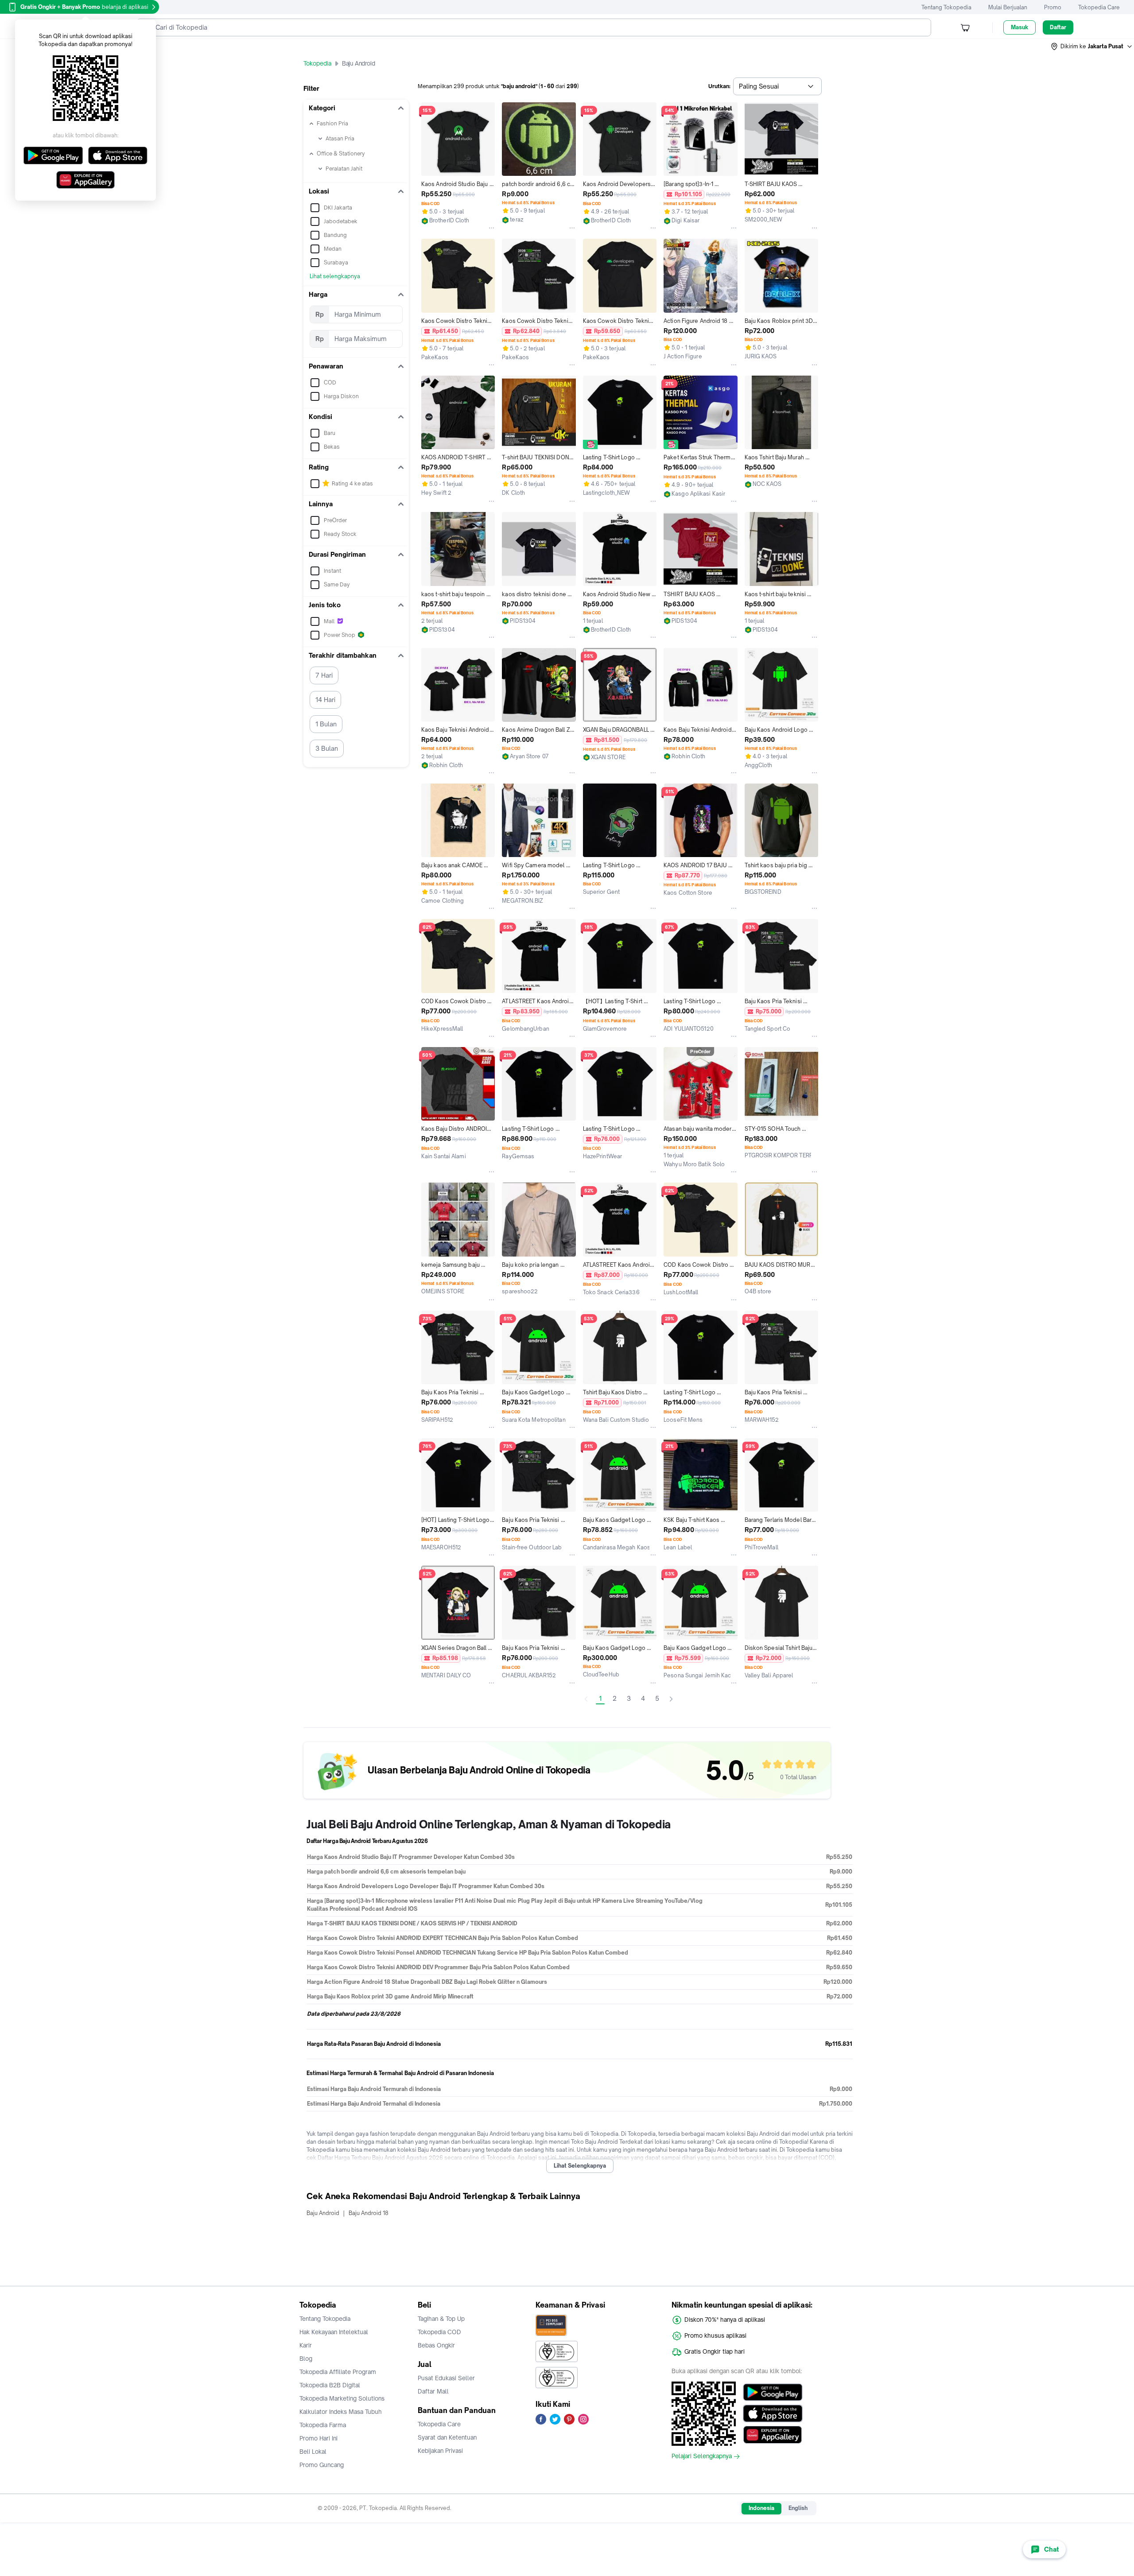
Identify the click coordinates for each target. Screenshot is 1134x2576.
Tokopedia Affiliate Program (338, 2372)
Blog (306, 2359)
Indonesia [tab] (761, 2508)
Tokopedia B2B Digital (330, 2385)
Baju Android (323, 2213)
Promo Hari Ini (318, 2438)
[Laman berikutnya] (671, 1699)
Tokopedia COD (439, 2332)
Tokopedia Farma (323, 2425)
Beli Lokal (313, 2452)
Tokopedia (317, 63)
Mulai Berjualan (1008, 7)
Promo (1053, 7)
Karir (306, 2345)
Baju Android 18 (369, 2213)
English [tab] (798, 2508)
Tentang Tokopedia (946, 7)
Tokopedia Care (1099, 7)
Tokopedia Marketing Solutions (342, 2398)
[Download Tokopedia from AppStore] (773, 2413)
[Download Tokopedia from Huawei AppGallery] (773, 2435)
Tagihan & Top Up (441, 2319)
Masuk (1019, 27)
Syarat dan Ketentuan (447, 2437)
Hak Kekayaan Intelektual (334, 2332)
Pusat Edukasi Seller (446, 2378)
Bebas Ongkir (436, 2345)
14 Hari (325, 700)
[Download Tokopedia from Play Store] (773, 2392)
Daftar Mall (433, 2391)
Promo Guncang (322, 2465)
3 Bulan (327, 748)
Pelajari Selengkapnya (702, 2456)
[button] (1092, 47)
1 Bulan (326, 724)
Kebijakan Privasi (440, 2451)
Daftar (1058, 27)
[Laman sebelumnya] (586, 1699)
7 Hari (324, 675)
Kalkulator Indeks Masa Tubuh (341, 2412)
